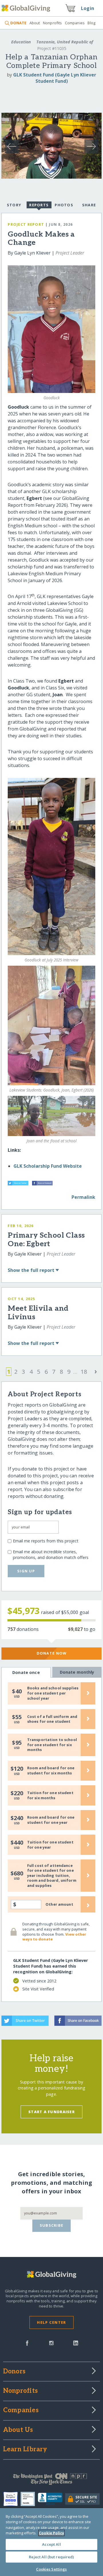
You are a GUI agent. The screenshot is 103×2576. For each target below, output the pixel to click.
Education (21, 42)
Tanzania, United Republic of (64, 42)
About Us (18, 2430)
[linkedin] (76, 2343)
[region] (51, 2542)
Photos (64, 205)
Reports (39, 205)
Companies (75, 23)
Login (88, 8)
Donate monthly (77, 1672)
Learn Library (25, 2450)
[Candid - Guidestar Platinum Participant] (29, 2499)
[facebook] (27, 2343)
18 (84, 1372)
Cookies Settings (51, 2569)
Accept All (51, 2544)
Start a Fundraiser (51, 2112)
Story (14, 205)
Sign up (26, 1571)
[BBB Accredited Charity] (52, 2499)
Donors (14, 2372)
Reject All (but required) (51, 2557)
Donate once (26, 1672)
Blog (91, 23)
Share (89, 205)
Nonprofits (52, 23)
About (35, 23)
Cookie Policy (51, 2533)
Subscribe (52, 2225)
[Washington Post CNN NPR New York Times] (51, 2480)
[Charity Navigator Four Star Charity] (12, 2499)
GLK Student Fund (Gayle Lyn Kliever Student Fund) (55, 78)
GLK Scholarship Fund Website (48, 1166)
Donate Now (52, 1653)
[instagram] (51, 2343)
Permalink (83, 1197)
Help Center (51, 2322)
